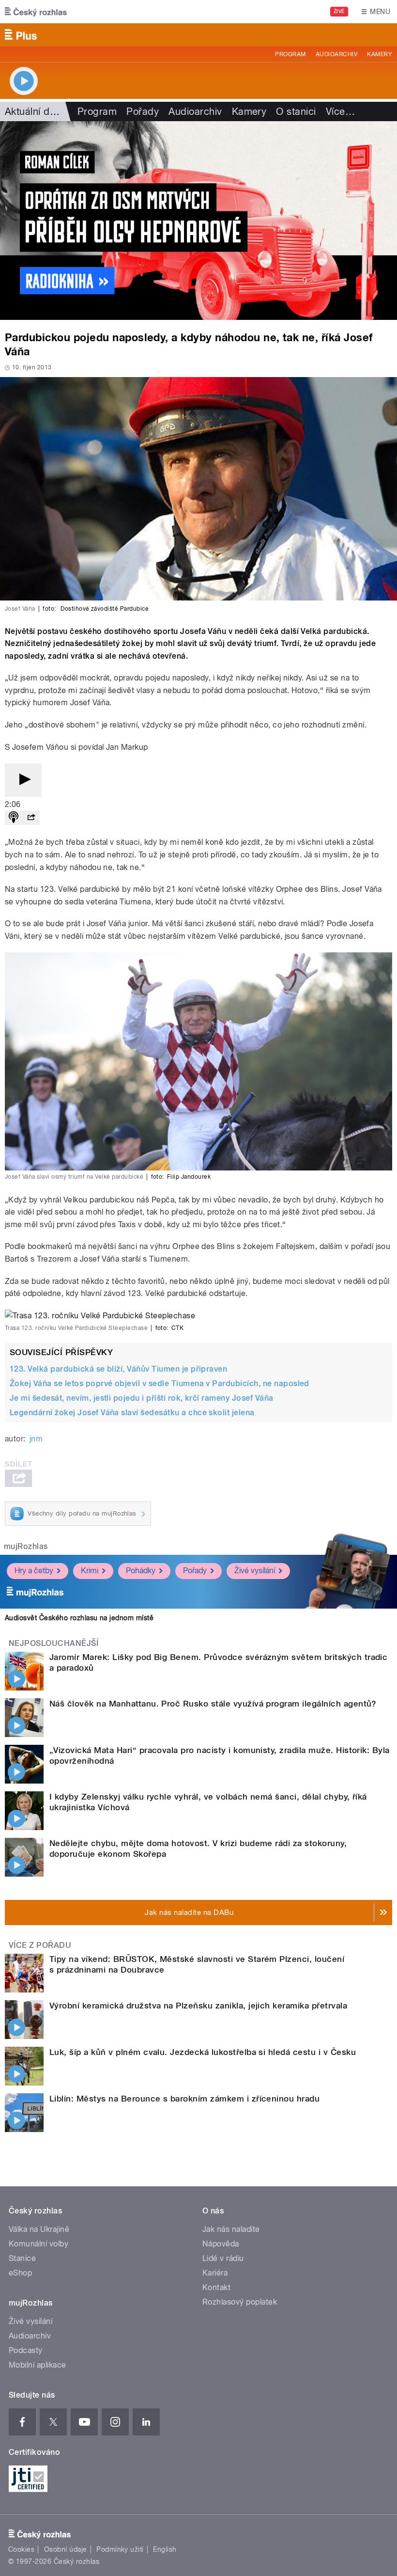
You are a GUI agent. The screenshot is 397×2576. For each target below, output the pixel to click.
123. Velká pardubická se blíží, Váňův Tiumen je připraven (118, 1369)
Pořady (143, 111)
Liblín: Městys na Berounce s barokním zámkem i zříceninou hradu (184, 2099)
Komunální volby (38, 2244)
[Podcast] (14, 818)
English (165, 2549)
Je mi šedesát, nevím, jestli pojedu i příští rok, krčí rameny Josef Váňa (142, 1398)
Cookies (21, 2549)
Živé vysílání (255, 1571)
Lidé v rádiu (223, 2258)
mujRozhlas (26, 1546)
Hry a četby (34, 1571)
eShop (20, 2273)
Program (290, 54)
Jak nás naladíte (231, 2229)
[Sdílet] (31, 818)
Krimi (90, 1571)
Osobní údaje (66, 2549)
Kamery (380, 54)
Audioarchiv (336, 54)
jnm (36, 1439)
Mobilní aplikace (38, 2365)
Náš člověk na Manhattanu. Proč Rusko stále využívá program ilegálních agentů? (213, 1704)
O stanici (296, 111)
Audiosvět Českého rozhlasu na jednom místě (79, 1618)
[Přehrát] (23, 780)
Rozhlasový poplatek (240, 2302)
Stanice (22, 2258)
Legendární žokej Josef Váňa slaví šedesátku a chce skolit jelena (132, 1413)
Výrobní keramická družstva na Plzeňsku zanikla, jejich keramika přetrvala (198, 2006)
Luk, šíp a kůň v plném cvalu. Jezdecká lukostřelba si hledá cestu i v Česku (203, 2052)
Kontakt (216, 2287)
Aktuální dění (34, 111)
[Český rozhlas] (36, 12)
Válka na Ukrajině (39, 2229)
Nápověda (221, 2244)
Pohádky (141, 1571)
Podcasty (26, 2350)
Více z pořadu (40, 1945)
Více (340, 111)
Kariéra (215, 2273)
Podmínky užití (120, 2549)
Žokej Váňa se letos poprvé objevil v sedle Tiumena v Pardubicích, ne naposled (160, 1383)
